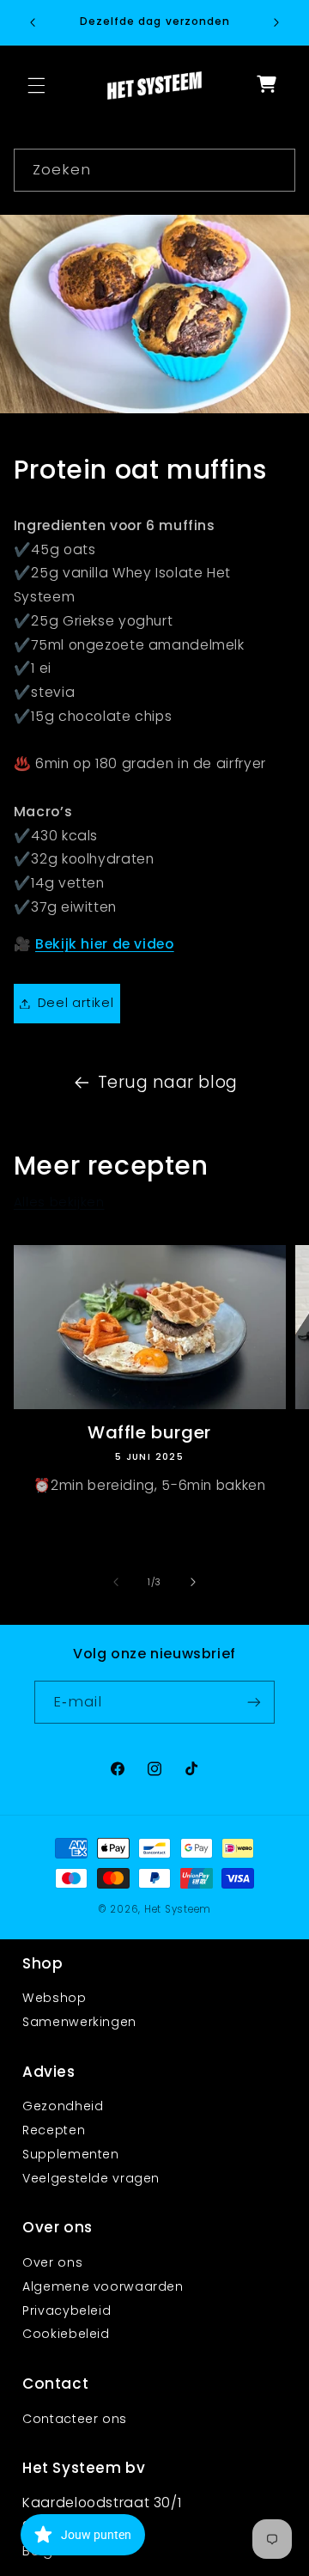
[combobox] (155, 170)
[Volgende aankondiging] (276, 22)
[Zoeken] (275, 169)
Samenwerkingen (79, 2022)
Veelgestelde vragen (91, 2178)
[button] (36, 85)
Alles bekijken (59, 1202)
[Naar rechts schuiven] (193, 1582)
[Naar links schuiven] (116, 1582)
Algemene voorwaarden (103, 2286)
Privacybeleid (67, 2310)
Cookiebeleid (66, 2334)
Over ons (52, 2262)
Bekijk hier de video (105, 944)
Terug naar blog (168, 1082)
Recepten (54, 2130)
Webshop (54, 1998)
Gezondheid (63, 2106)
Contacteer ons (75, 2419)
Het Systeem (178, 1909)
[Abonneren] (254, 1702)
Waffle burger (149, 1432)
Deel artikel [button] (76, 1003)
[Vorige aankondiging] (33, 22)
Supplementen (71, 2154)
